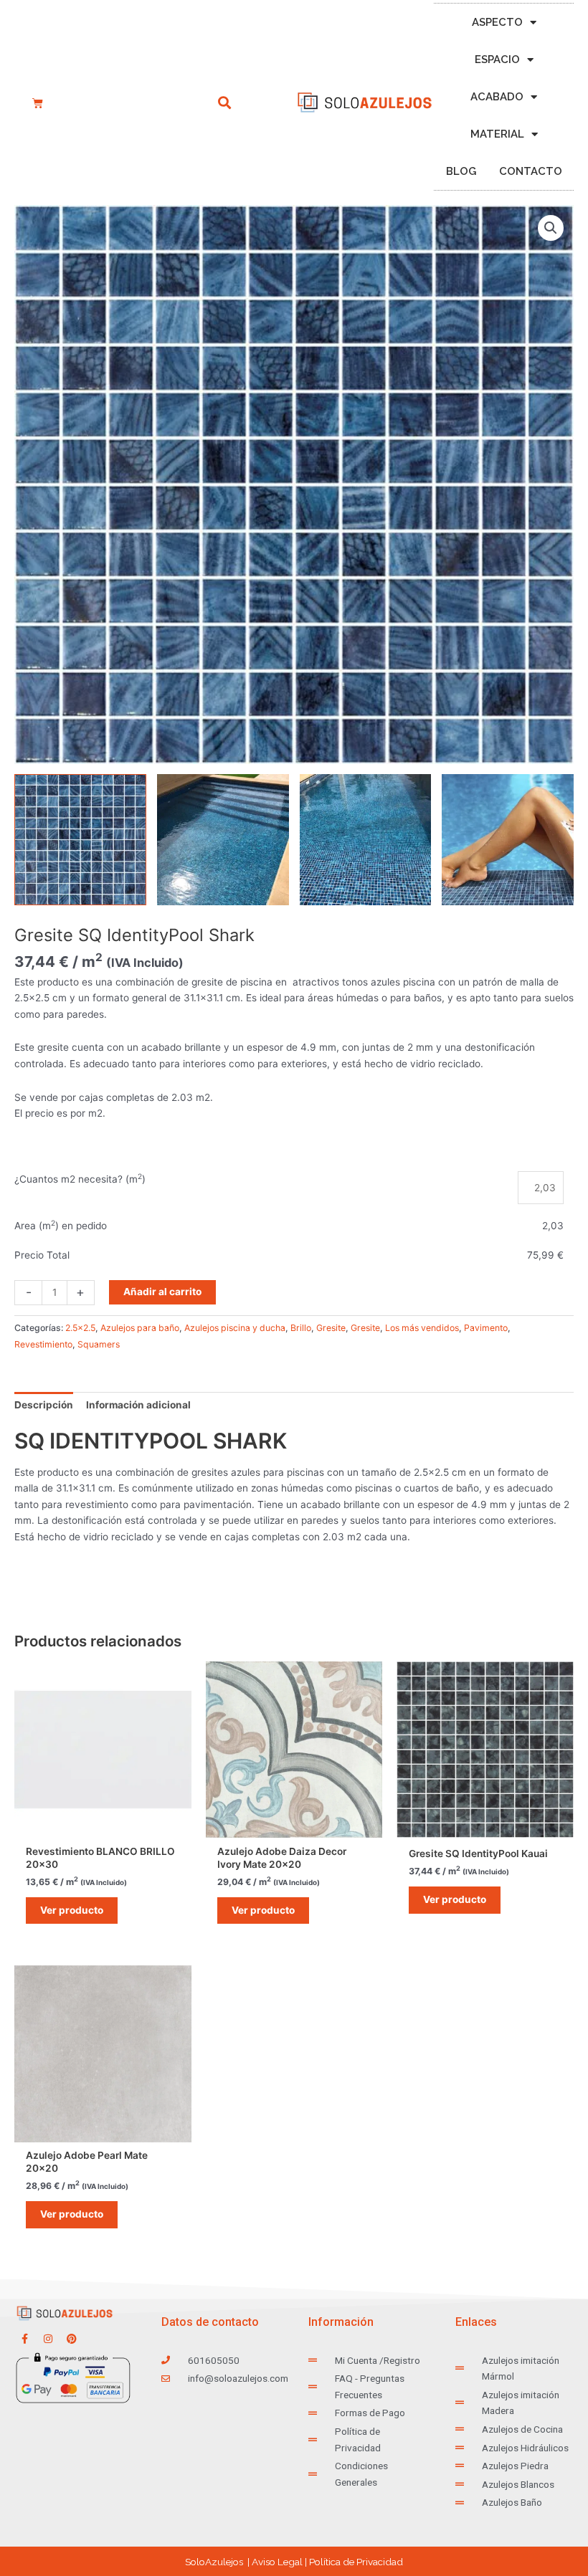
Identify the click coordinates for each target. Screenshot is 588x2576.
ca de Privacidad (356, 2562)
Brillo (301, 1328)
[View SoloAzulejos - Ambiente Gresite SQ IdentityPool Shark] (508, 840)
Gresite (331, 1328)
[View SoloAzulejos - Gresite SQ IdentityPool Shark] (80, 840)
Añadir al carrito (162, 1292)
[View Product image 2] (223, 840)
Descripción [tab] (44, 1405)
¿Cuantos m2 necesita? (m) (80, 1179)
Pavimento (486, 1328)
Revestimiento (43, 1344)
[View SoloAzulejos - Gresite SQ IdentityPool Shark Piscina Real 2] (366, 840)
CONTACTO (531, 171)
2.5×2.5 (80, 1328)
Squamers (99, 1344)
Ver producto (72, 1910)
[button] (224, 103)
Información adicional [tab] (138, 1405)
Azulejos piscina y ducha (235, 1328)
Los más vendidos (422, 1328)
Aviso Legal (277, 2562)
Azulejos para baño (140, 1328)
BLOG (461, 171)
